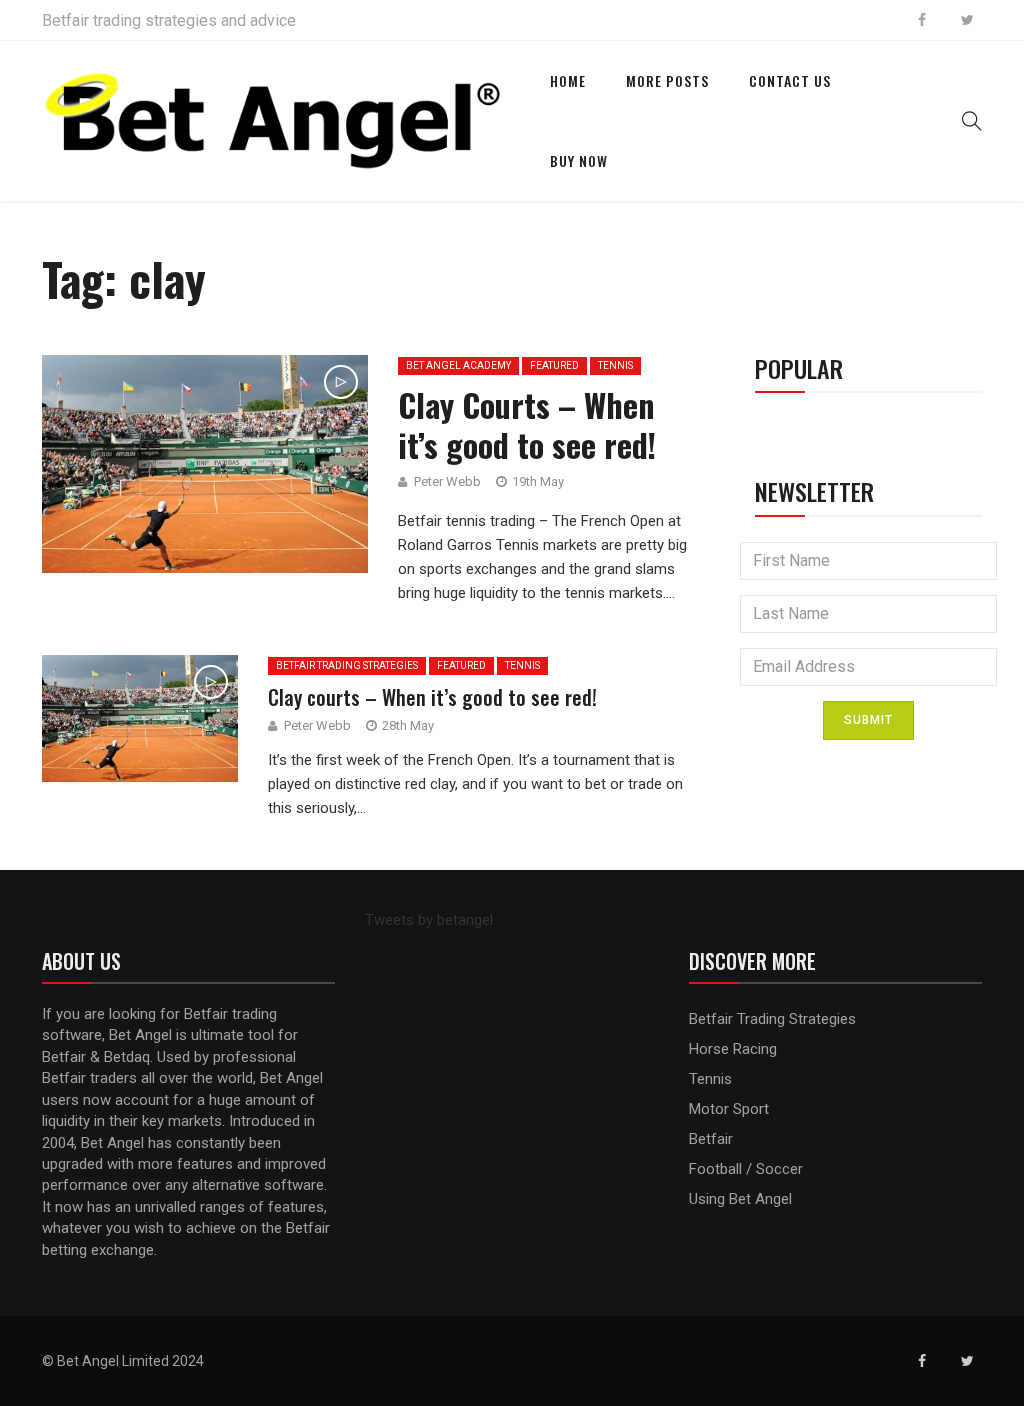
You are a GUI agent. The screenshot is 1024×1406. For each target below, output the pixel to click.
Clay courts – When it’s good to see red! (432, 697)
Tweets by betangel (429, 920)
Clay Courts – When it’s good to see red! (527, 424)
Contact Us (790, 80)
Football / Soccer (746, 1169)
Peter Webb (447, 481)
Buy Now (579, 160)
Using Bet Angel (740, 1199)
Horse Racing (733, 1049)
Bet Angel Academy (458, 365)
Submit (868, 720)
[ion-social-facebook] (922, 20)
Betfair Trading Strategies (347, 665)
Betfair (711, 1139)
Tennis (615, 365)
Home (568, 80)
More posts (667, 80)
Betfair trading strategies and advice (169, 20)
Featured (554, 365)
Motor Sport (729, 1109)
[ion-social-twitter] (967, 20)
